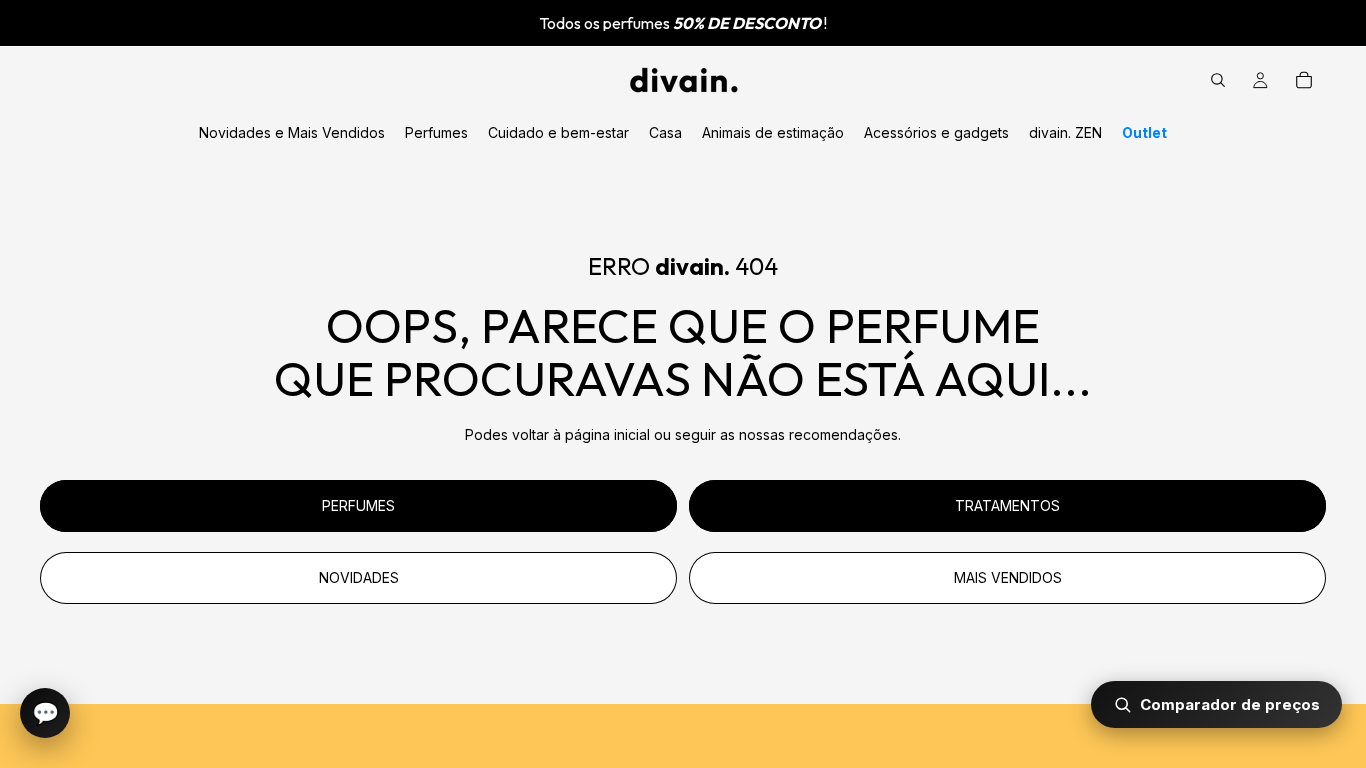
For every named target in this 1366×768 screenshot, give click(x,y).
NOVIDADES (359, 577)
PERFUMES (358, 505)
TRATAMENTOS (1007, 505)
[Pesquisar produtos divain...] (1218, 80)
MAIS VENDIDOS (1008, 577)
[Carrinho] (1304, 80)
